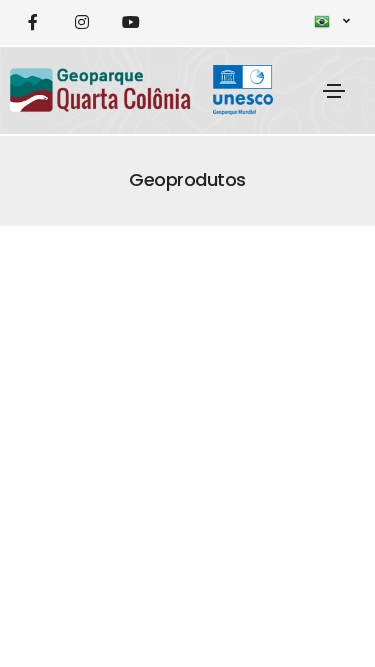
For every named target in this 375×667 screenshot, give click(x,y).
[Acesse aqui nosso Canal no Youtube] (130, 22)
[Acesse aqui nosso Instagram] (81, 22)
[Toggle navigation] (334, 91)
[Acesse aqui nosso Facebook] (32, 22)
